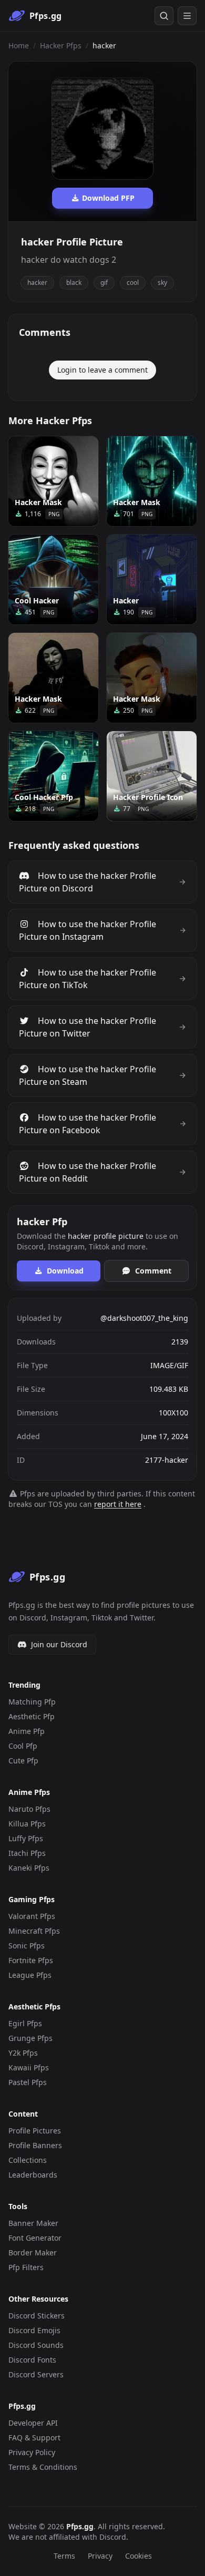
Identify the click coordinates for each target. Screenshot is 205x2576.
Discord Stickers (37, 2316)
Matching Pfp (32, 1702)
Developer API (33, 2423)
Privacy (100, 2556)
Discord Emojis (34, 2330)
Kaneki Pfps (29, 1868)
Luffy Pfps (26, 1838)
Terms (64, 2556)
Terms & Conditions (43, 2467)
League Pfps (30, 1975)
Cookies (139, 2556)
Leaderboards (33, 2175)
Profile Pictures (35, 2131)
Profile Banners (35, 2145)
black (74, 283)
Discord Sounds (36, 2345)
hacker (37, 283)
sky (162, 283)
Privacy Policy (32, 2452)
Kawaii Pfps (29, 2067)
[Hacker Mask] (53, 481)
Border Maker (33, 2252)
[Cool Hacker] (53, 579)
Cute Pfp (23, 1761)
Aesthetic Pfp (32, 1716)
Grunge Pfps (30, 2038)
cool (133, 283)
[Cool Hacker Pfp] (53, 776)
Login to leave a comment (102, 370)
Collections (28, 2160)
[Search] (164, 16)
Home (19, 45)
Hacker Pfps (61, 45)
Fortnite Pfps (31, 1960)
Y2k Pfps (23, 2053)
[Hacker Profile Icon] (152, 776)
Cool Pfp (23, 1746)
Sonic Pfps (27, 1946)
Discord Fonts (32, 2360)
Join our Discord (59, 1644)
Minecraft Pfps (34, 1931)
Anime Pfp (27, 1731)
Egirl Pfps (25, 2023)
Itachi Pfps (27, 1853)
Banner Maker (33, 2223)
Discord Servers (36, 2374)
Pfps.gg (80, 2526)
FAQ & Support (34, 2438)
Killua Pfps (27, 1824)
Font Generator (35, 2238)
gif (104, 283)
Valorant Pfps (32, 1916)
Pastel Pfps (28, 2082)
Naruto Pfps (29, 1809)
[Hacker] (152, 579)
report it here (118, 1504)
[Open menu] (187, 16)
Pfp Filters (26, 2267)
